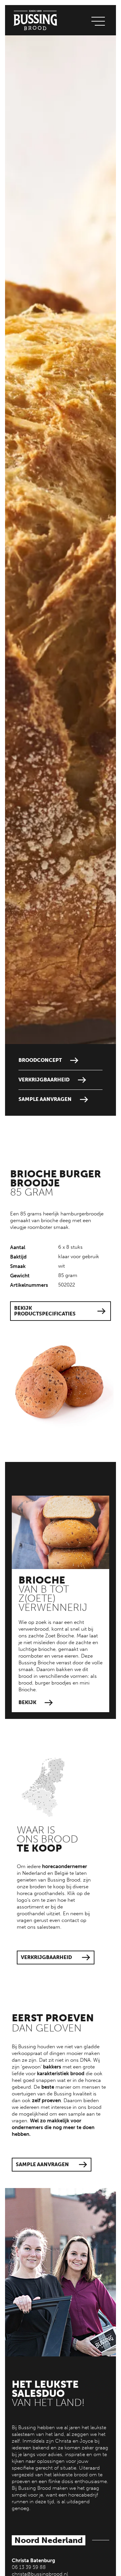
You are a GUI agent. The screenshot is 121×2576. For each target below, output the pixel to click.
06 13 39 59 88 (29, 2567)
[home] (34, 20)
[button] (98, 20)
